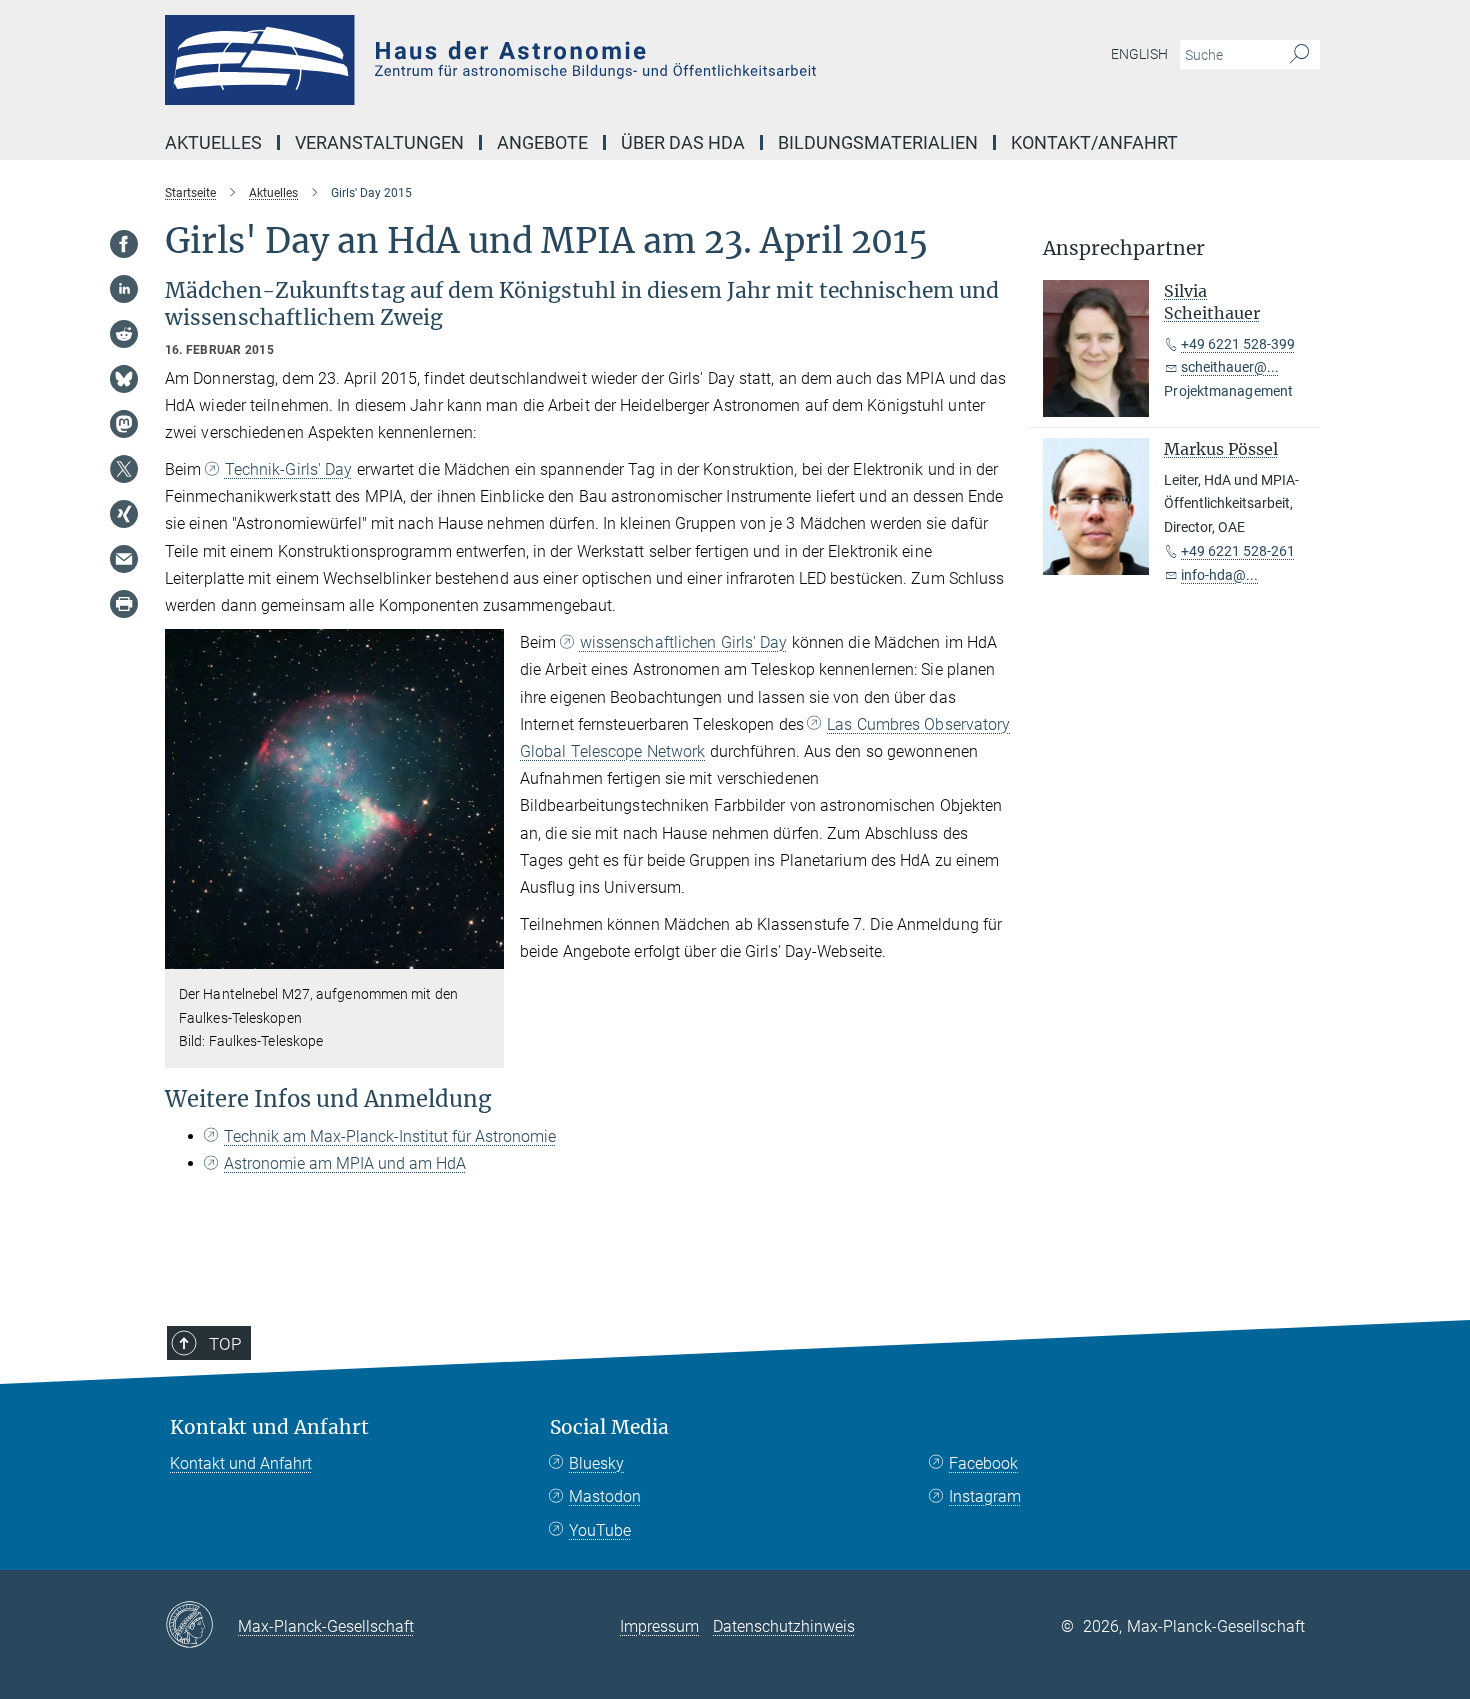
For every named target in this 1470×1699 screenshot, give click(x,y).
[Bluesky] (124, 379)
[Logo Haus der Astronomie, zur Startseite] (540, 60)
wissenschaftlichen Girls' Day (684, 642)
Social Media (609, 1427)
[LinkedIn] (124, 289)
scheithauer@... (1230, 367)
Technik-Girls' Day (289, 469)
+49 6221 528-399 (1238, 344)
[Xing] (124, 514)
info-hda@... (1219, 575)
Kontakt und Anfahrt (269, 1427)
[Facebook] (124, 244)
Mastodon (605, 1496)
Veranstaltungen (379, 142)
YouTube (600, 1530)
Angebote (542, 142)
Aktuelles (213, 142)
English (1139, 54)
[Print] (124, 604)
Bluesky (596, 1463)
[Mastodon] (124, 424)
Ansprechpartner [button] (1124, 248)
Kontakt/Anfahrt (1094, 142)
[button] (486, 954)
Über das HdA (683, 142)
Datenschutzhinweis (784, 1626)
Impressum (659, 1626)
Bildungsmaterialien (878, 142)
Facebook (983, 1463)
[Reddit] (124, 334)
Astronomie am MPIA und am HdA (345, 1163)
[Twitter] (124, 469)
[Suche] (1299, 55)
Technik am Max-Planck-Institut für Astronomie (390, 1136)
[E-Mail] (124, 559)
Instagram (985, 1496)
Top (225, 1344)
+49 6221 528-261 (1238, 551)
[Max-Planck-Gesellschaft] (201, 1626)
